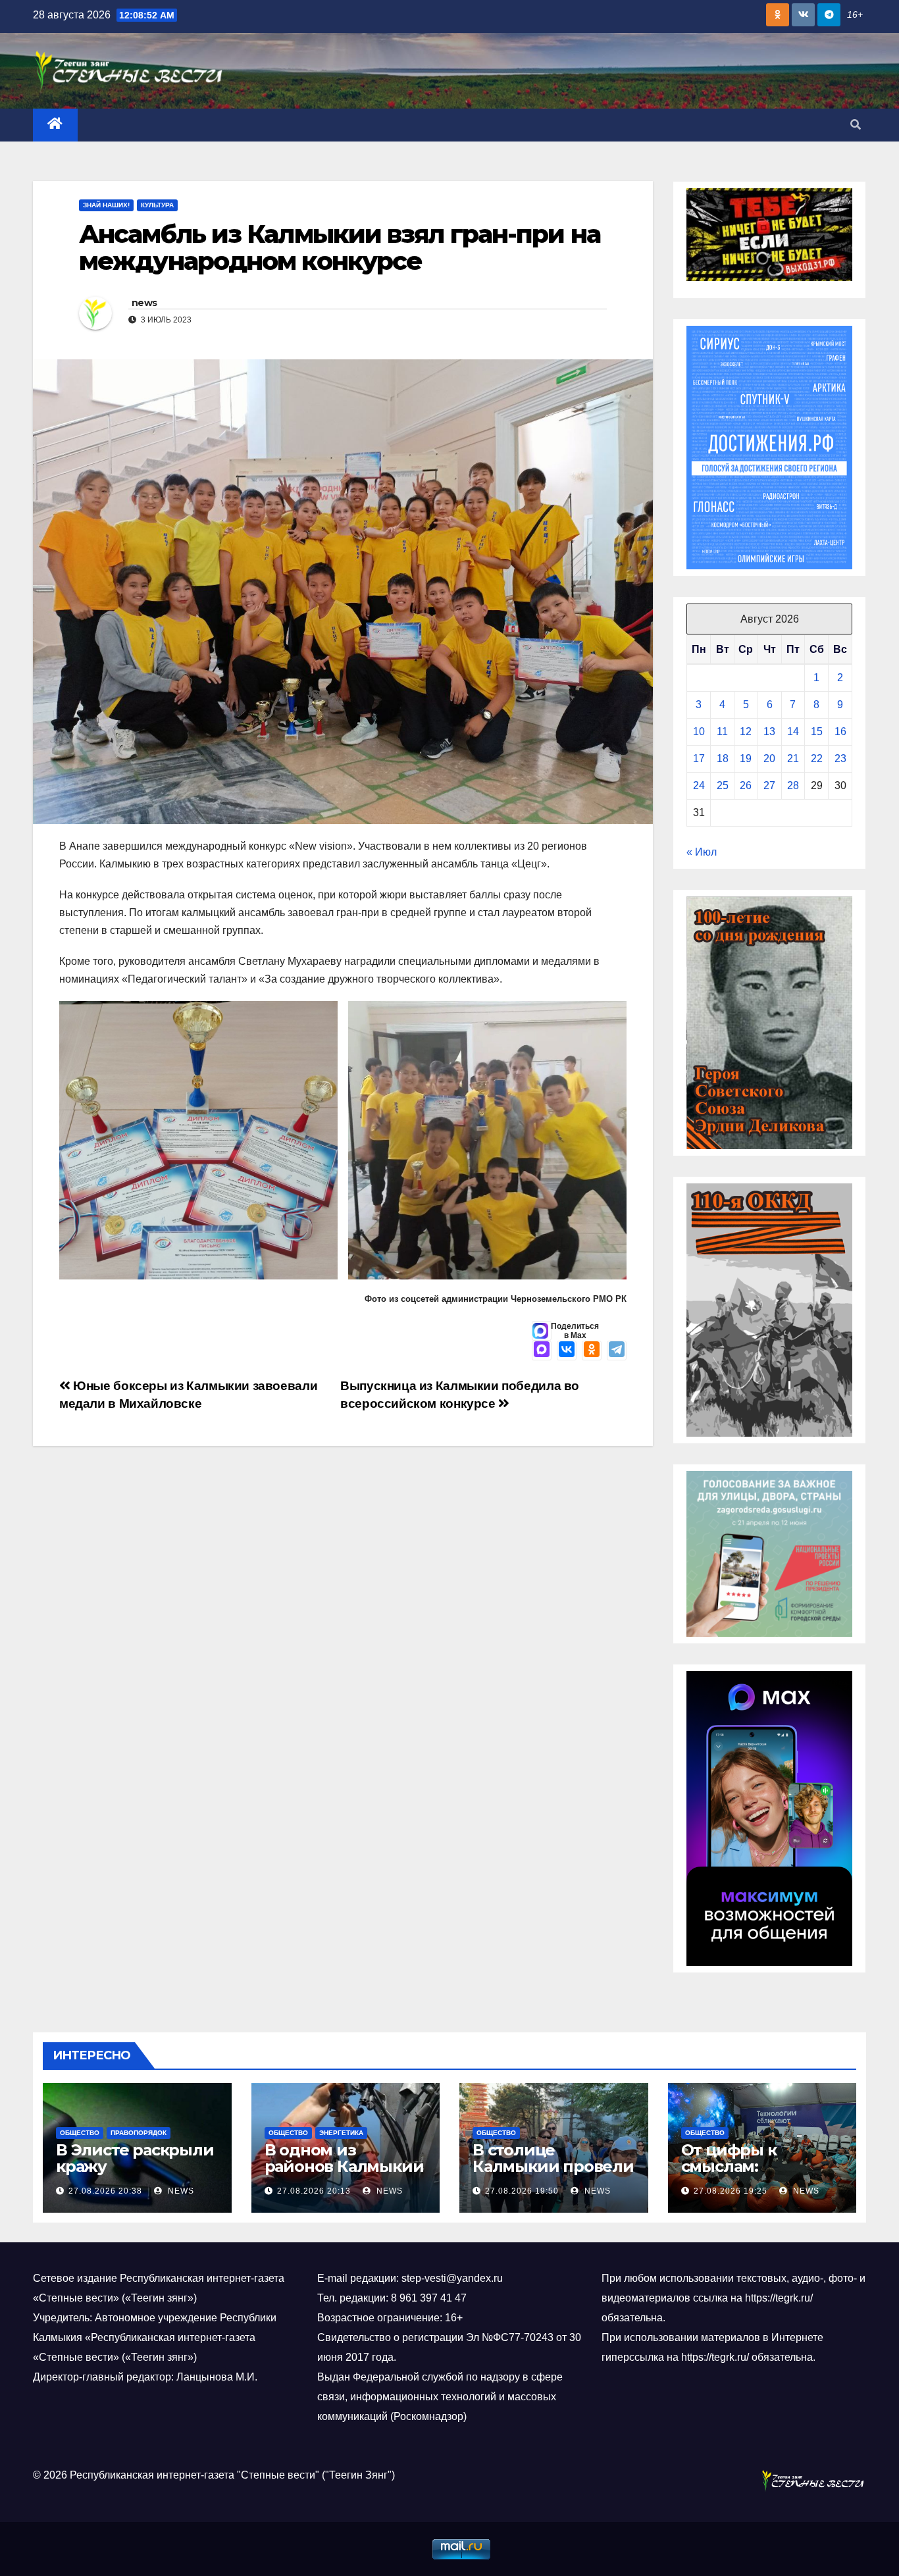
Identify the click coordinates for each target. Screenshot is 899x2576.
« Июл (702, 852)
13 (769, 732)
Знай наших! (106, 205)
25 (723, 786)
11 (722, 732)
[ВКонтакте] (567, 1351)
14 (793, 732)
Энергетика (341, 2133)
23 (840, 759)
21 (793, 759)
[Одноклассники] (592, 1351)
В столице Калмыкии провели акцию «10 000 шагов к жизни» (553, 2175)
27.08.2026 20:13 (314, 2191)
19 (746, 759)
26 (746, 786)
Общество (80, 2133)
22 (817, 759)
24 (699, 786)
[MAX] (542, 1351)
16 (840, 732)
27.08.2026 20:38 (105, 2191)
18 (723, 759)
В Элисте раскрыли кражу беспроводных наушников (135, 2175)
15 (817, 732)
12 (746, 732)
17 (699, 759)
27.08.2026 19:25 (731, 2191)
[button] (856, 125)
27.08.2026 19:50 (522, 2191)
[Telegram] (617, 1351)
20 (769, 759)
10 (699, 732)
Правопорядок (139, 2133)
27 (769, 786)
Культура (157, 205)
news (144, 303)
